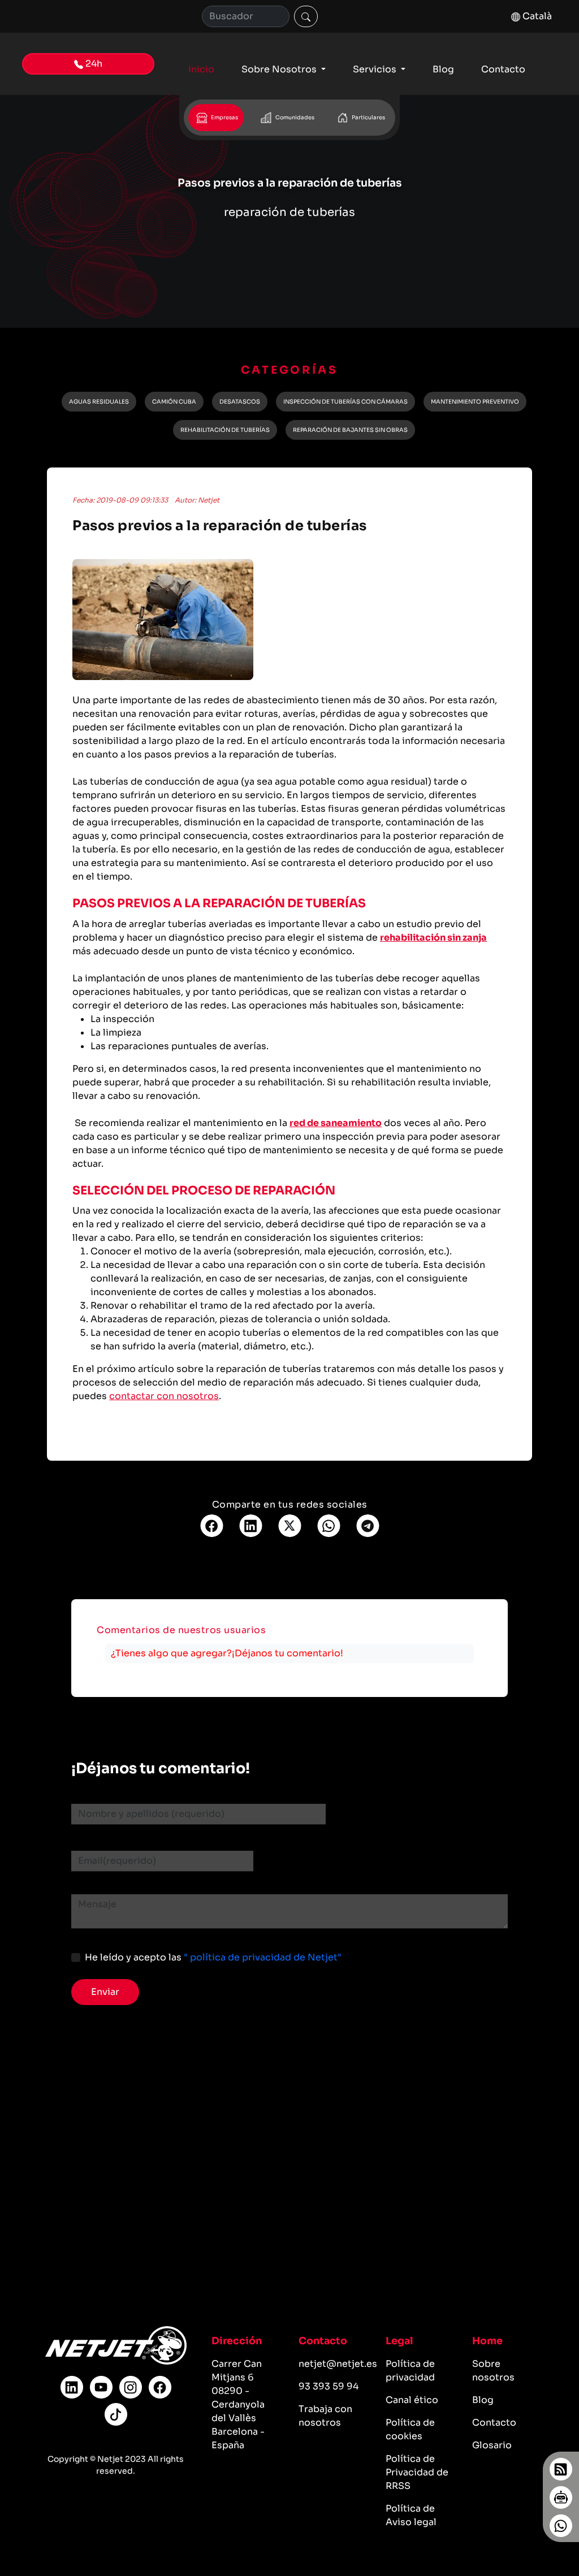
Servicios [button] (376, 69)
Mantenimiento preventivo (475, 402)
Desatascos (240, 402)
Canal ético (412, 2400)
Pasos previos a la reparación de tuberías (220, 526)
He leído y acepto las (213, 1957)
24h (93, 64)
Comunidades (294, 118)
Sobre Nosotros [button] (280, 69)
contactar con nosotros (164, 1396)
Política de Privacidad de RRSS (417, 2472)
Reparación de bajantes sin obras (350, 430)
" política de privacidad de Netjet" (263, 1957)
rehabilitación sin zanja (433, 938)
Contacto (503, 69)
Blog (443, 69)
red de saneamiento (336, 1123)
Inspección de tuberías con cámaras (345, 402)
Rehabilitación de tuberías (225, 430)
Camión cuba (174, 402)
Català (536, 16)
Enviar (105, 1992)
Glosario (492, 2445)
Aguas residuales (99, 402)
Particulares (368, 118)
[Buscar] (306, 16)
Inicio (201, 69)
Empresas (224, 118)
